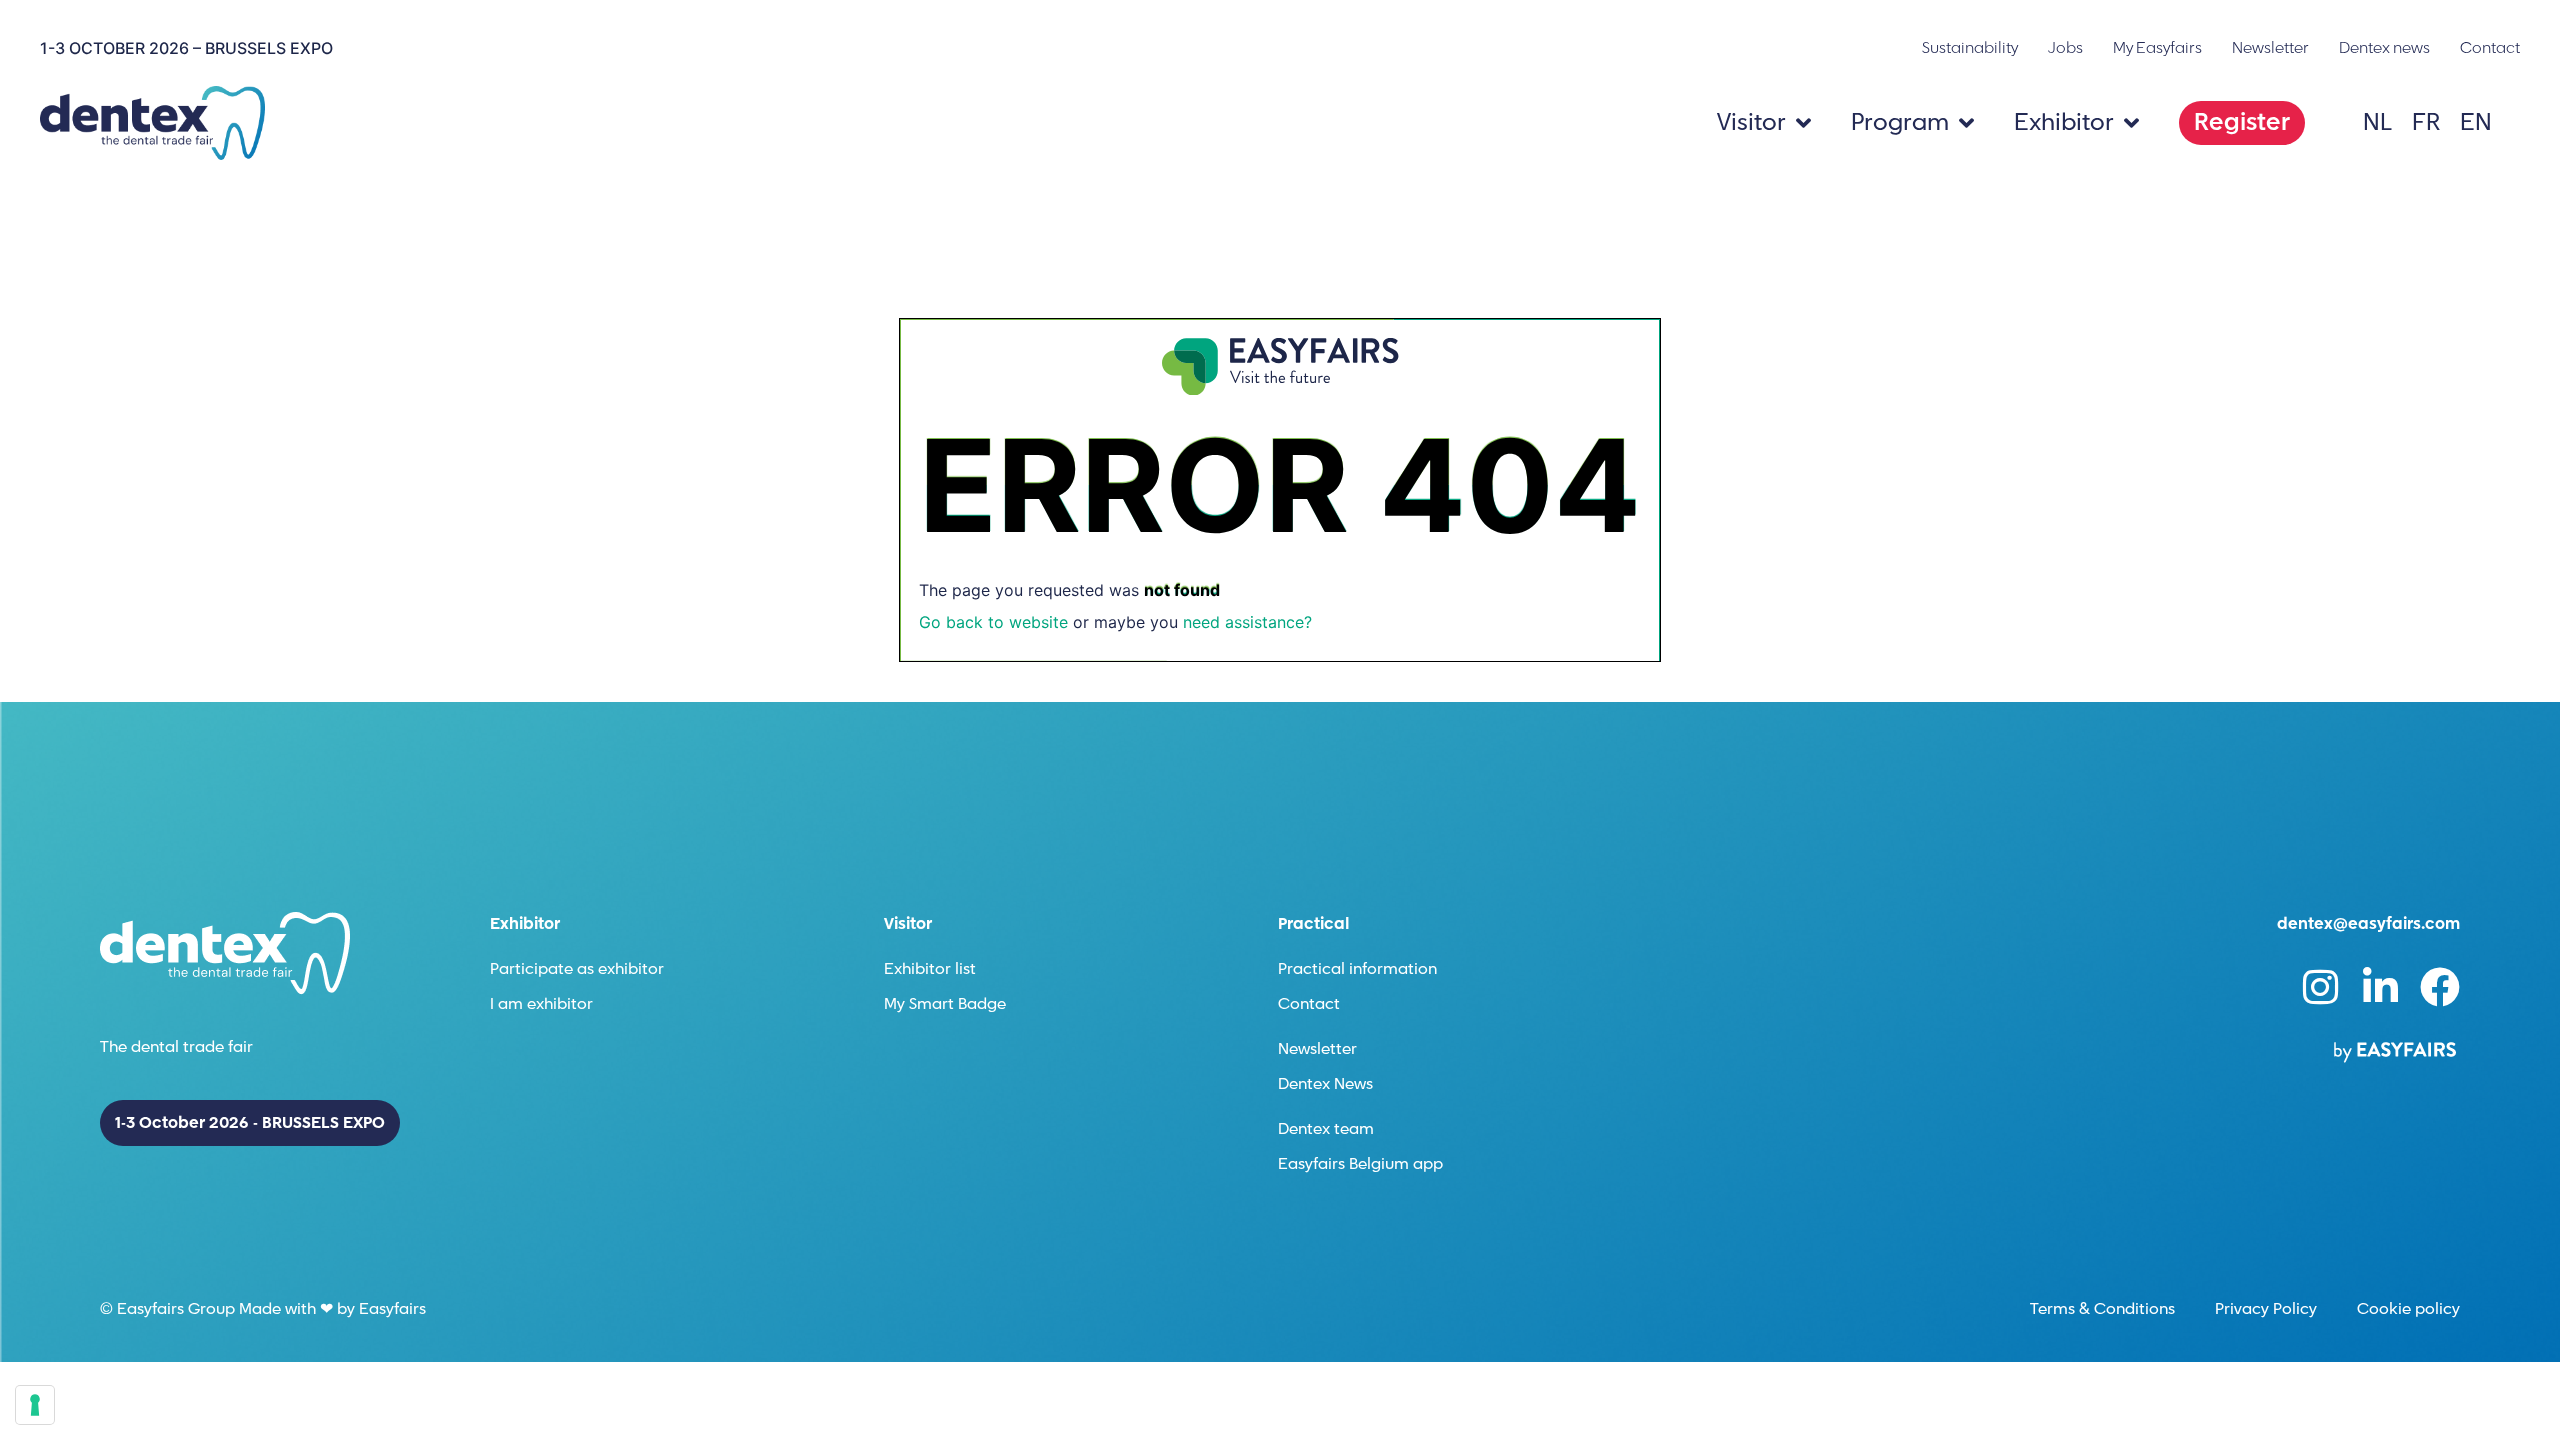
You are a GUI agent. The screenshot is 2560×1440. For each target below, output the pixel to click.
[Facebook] (2440, 987)
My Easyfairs (2157, 48)
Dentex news (2384, 48)
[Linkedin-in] (2380, 987)
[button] (2242, 123)
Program (1900, 122)
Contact (2490, 48)
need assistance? (1247, 622)
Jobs (2065, 48)
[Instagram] (2320, 987)
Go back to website (993, 622)
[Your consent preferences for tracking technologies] (35, 1405)
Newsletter (2270, 48)
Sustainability (1970, 48)
